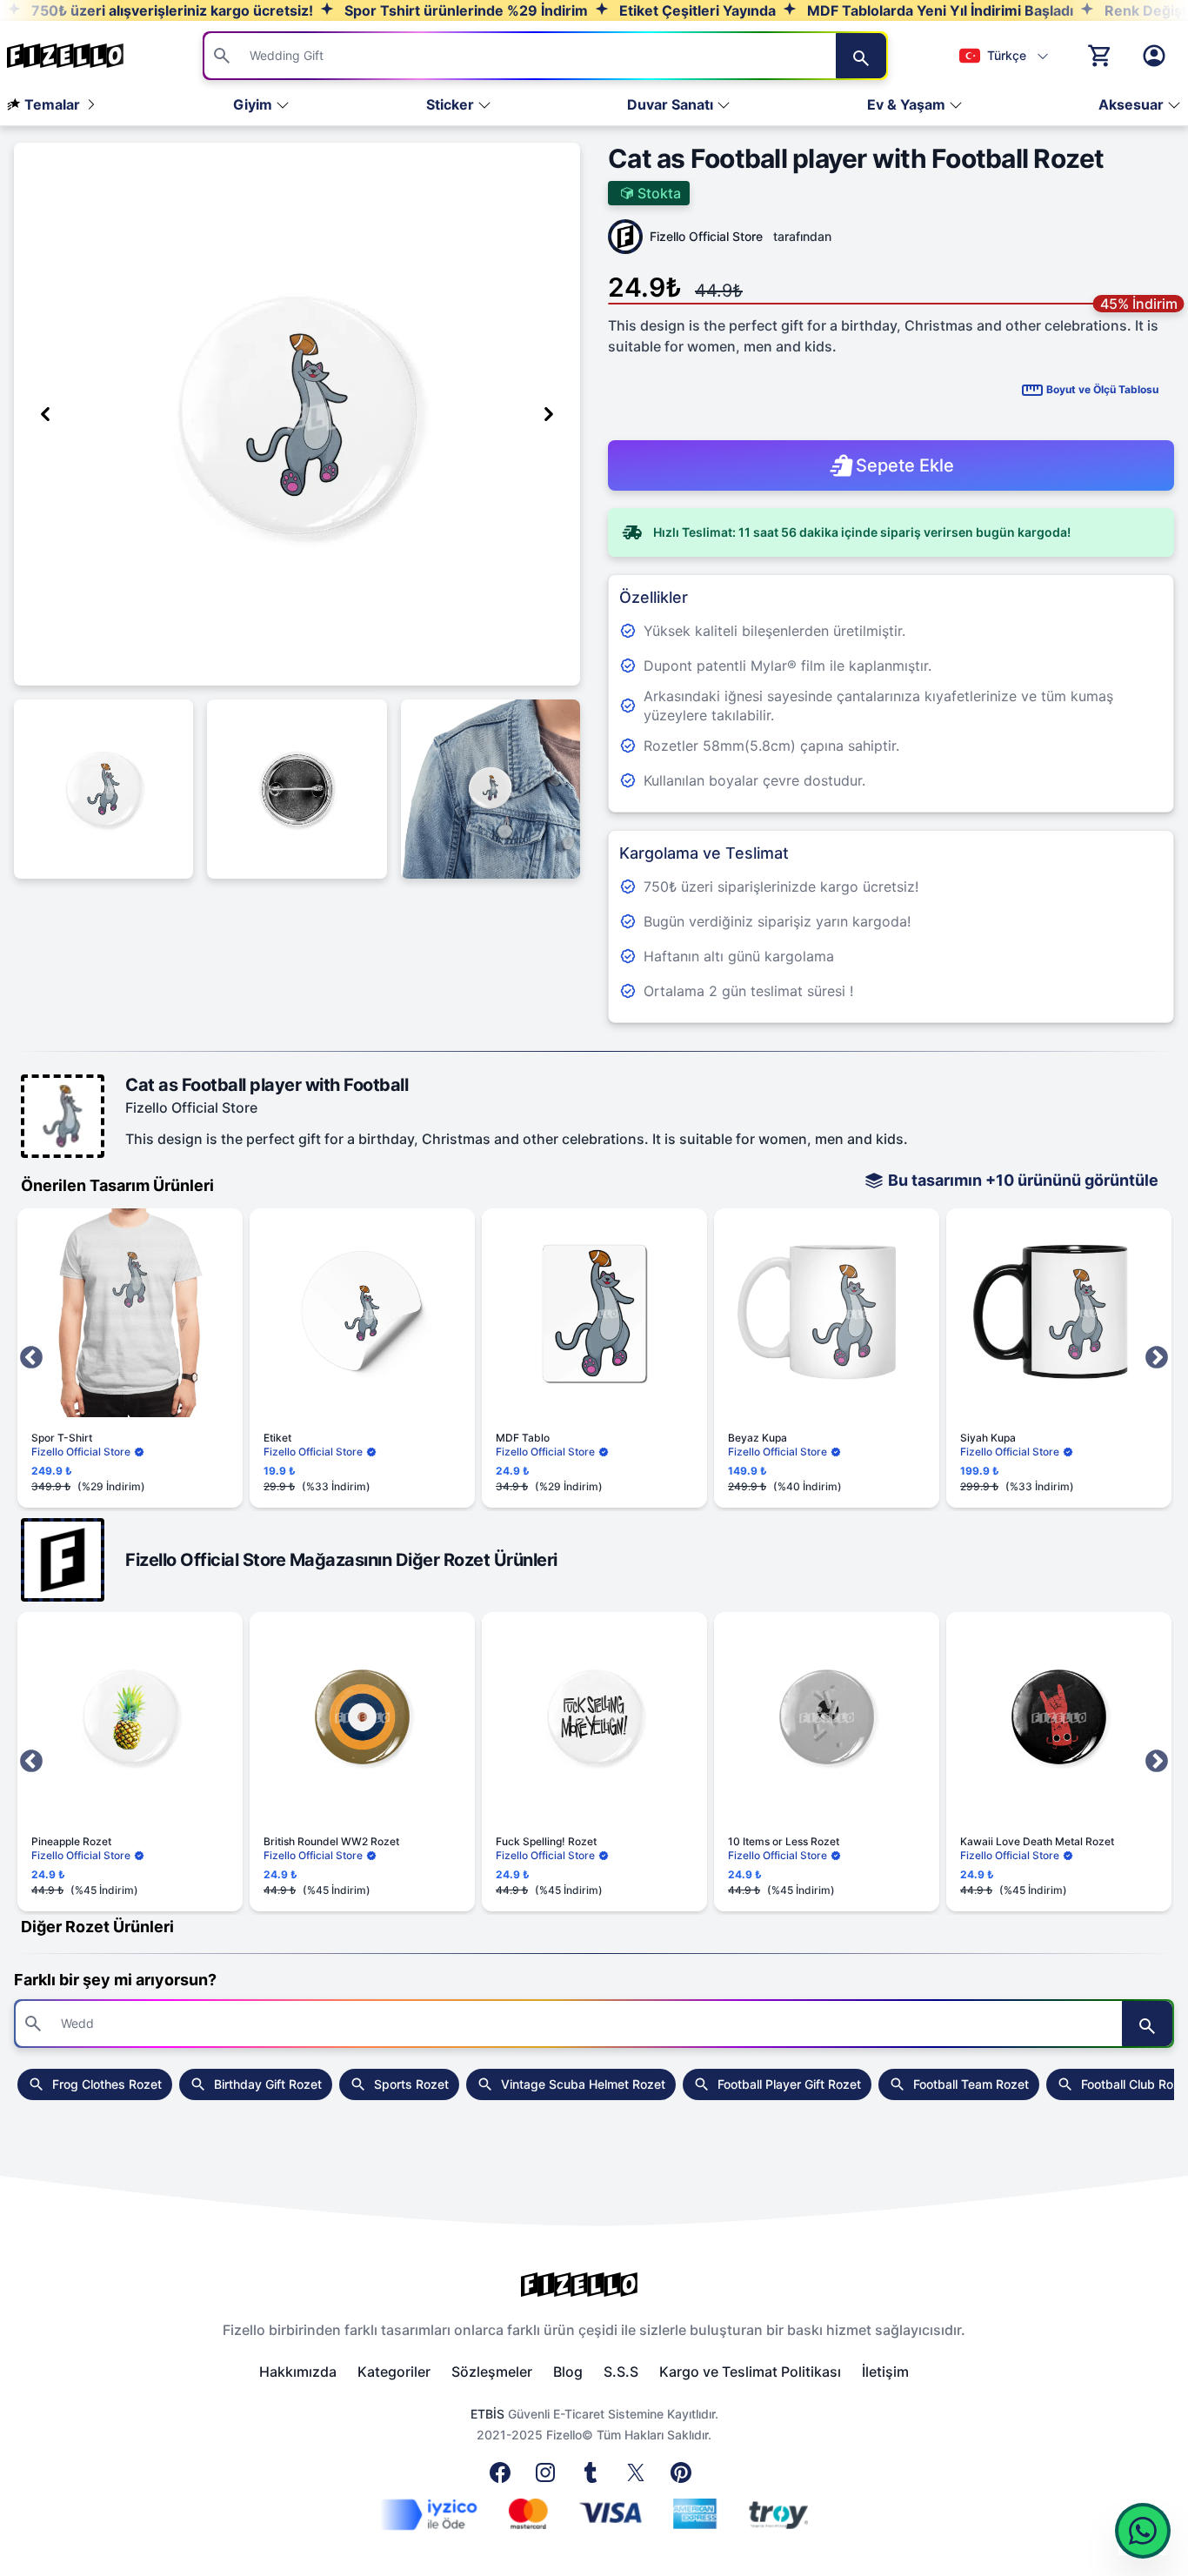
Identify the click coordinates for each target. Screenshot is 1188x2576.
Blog (568, 2372)
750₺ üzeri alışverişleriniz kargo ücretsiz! (170, 10)
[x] (639, 2478)
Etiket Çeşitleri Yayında (696, 10)
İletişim (885, 2372)
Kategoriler (394, 2372)
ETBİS (487, 2414)
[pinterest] (684, 2478)
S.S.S (621, 2372)
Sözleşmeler (492, 2372)
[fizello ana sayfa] (82, 56)
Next (1157, 1358)
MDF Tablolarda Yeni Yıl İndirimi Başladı (938, 10)
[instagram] (549, 2478)
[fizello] (594, 2285)
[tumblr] (594, 2478)
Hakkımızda (298, 2372)
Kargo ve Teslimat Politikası (750, 2372)
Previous (31, 1358)
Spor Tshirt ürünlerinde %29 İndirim (464, 10)
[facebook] (504, 2478)
